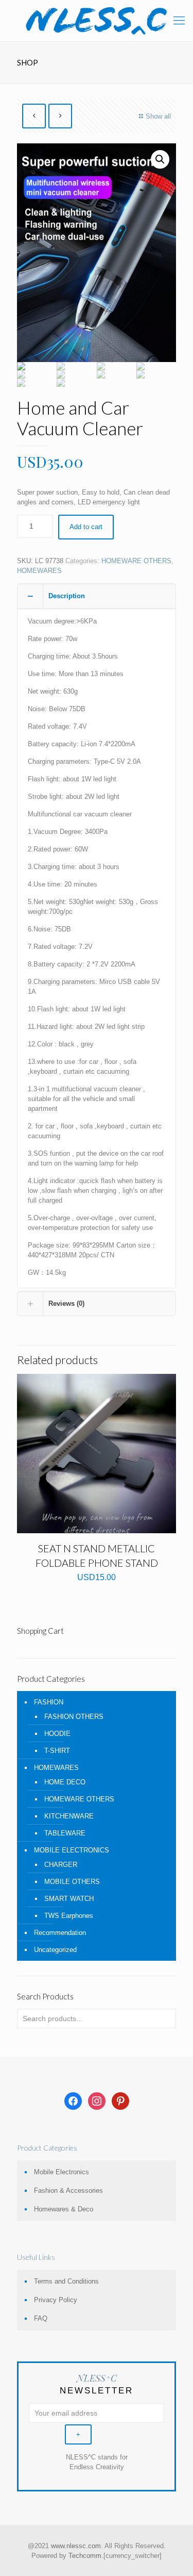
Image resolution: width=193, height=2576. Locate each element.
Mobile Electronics (62, 2172)
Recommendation (60, 1933)
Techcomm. (86, 2556)
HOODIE (57, 1734)
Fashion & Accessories (68, 2191)
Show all (158, 116)
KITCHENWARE (69, 1816)
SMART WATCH (69, 1899)
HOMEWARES (39, 571)
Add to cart (86, 527)
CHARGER (61, 1865)
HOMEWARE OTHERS (136, 561)
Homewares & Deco (64, 2209)
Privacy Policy (56, 2300)
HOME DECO (65, 1782)
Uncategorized (55, 1950)
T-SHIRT (57, 1751)
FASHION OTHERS (74, 1717)
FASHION (49, 1702)
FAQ (41, 2318)
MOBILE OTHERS (72, 1882)
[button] (160, 159)
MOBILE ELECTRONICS (72, 1850)
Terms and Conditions (66, 2281)
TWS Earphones (69, 1916)
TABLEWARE (65, 1833)
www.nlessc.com (76, 2546)
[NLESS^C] (97, 21)
